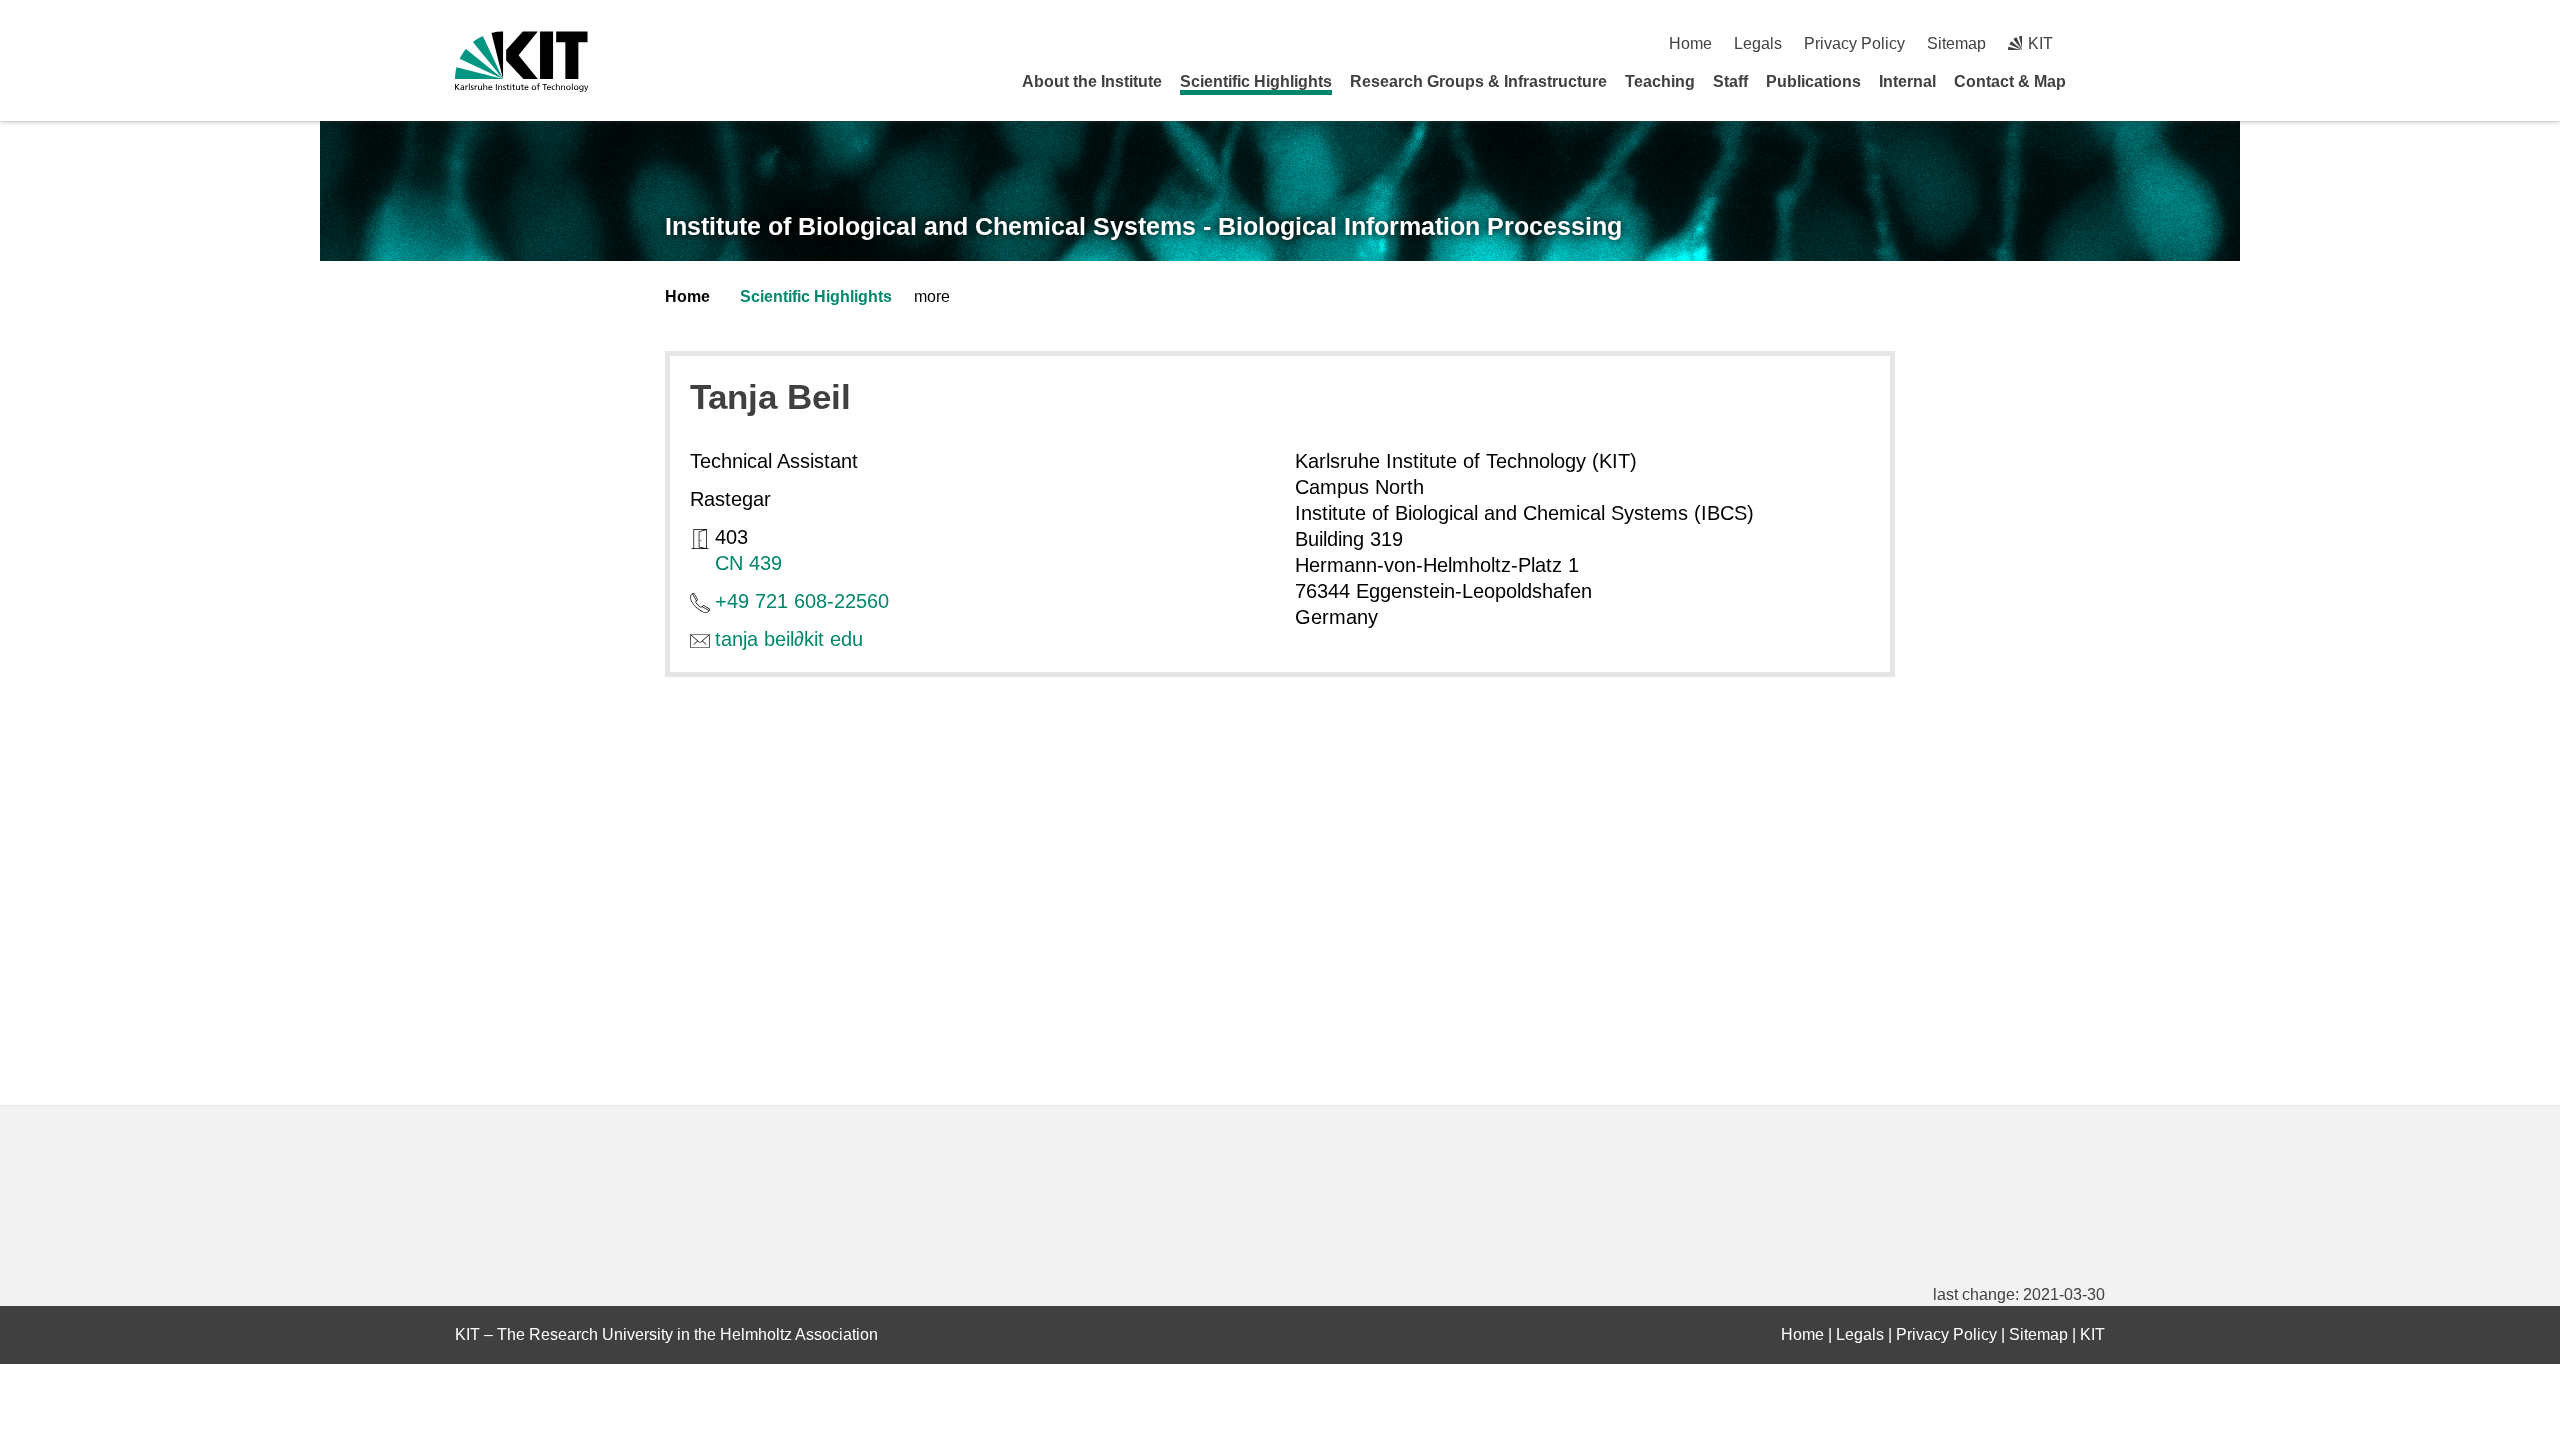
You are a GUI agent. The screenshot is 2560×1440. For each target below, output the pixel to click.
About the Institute (1092, 81)
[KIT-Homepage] (521, 61)
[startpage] (2098, 81)
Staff (1730, 81)
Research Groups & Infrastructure (1478, 81)
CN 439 (748, 563)
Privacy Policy (1854, 43)
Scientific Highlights (1256, 81)
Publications (1813, 81)
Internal (1907, 81)
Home (1690, 43)
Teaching (1660, 81)
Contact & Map (2010, 81)
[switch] (2097, 43)
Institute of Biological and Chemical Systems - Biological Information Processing (1143, 226)
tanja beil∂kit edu (789, 639)
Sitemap (1956, 43)
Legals (1758, 43)
